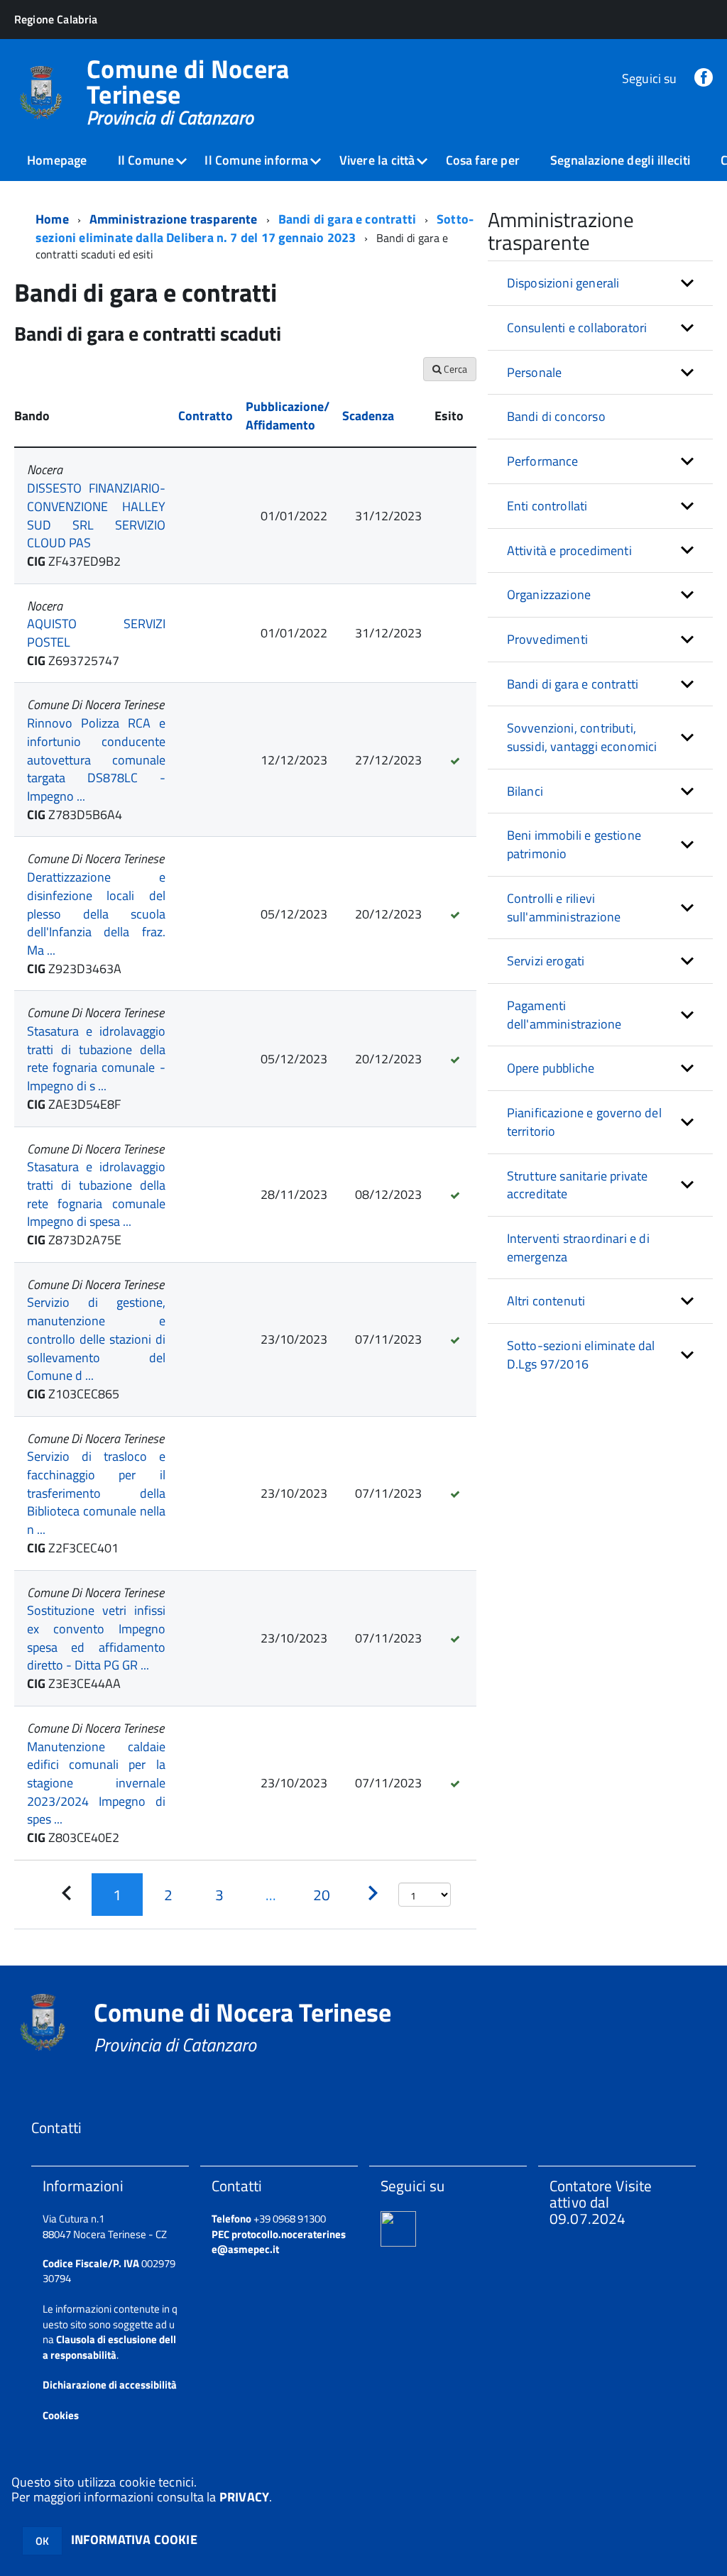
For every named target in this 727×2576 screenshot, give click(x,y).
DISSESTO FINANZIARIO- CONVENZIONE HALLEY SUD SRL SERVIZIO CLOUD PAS (96, 515)
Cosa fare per (483, 160)
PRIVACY (244, 2497)
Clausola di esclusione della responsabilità (109, 2347)
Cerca (454, 369)
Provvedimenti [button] (547, 639)
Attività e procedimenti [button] (569, 550)
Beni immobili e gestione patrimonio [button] (574, 844)
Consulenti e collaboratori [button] (577, 328)
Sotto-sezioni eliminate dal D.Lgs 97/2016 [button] (581, 1355)
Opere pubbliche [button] (551, 1068)
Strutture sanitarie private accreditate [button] (578, 1185)
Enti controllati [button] (547, 506)
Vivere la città (377, 160)
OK (42, 2541)
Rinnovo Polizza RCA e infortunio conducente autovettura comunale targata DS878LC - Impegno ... (96, 760)
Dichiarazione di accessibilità (110, 2385)
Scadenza (368, 416)
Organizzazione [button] (549, 594)
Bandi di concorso (556, 416)
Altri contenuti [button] (546, 1301)
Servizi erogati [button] (546, 961)
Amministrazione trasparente (174, 219)
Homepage (57, 160)
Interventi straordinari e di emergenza (578, 1248)
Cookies (61, 2415)
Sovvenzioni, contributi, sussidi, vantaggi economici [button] (582, 737)
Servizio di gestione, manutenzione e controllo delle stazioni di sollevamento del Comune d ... (96, 1339)
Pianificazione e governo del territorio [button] (584, 1122)
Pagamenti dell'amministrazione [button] (564, 1015)
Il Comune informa (256, 160)
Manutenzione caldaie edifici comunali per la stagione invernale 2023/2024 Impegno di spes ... (96, 1783)
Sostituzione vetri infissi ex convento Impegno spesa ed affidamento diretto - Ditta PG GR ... (96, 1638)
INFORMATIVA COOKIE (134, 2539)
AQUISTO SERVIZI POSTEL (96, 633)
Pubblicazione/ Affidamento (288, 416)
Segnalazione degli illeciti (620, 160)
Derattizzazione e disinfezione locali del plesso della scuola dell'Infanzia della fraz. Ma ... (96, 914)
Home (52, 219)
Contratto (206, 416)
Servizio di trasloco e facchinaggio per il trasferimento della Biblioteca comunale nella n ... (96, 1493)
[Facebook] (704, 78)
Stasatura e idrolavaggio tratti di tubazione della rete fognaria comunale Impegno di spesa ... (96, 1194)
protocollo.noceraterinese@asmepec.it (279, 2242)
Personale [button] (535, 372)
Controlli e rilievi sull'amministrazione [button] (564, 908)
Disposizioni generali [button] (563, 283)
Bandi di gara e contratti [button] (573, 684)
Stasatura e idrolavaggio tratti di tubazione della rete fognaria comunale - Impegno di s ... (96, 1058)
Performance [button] (543, 461)
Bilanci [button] (525, 791)
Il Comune (146, 160)
